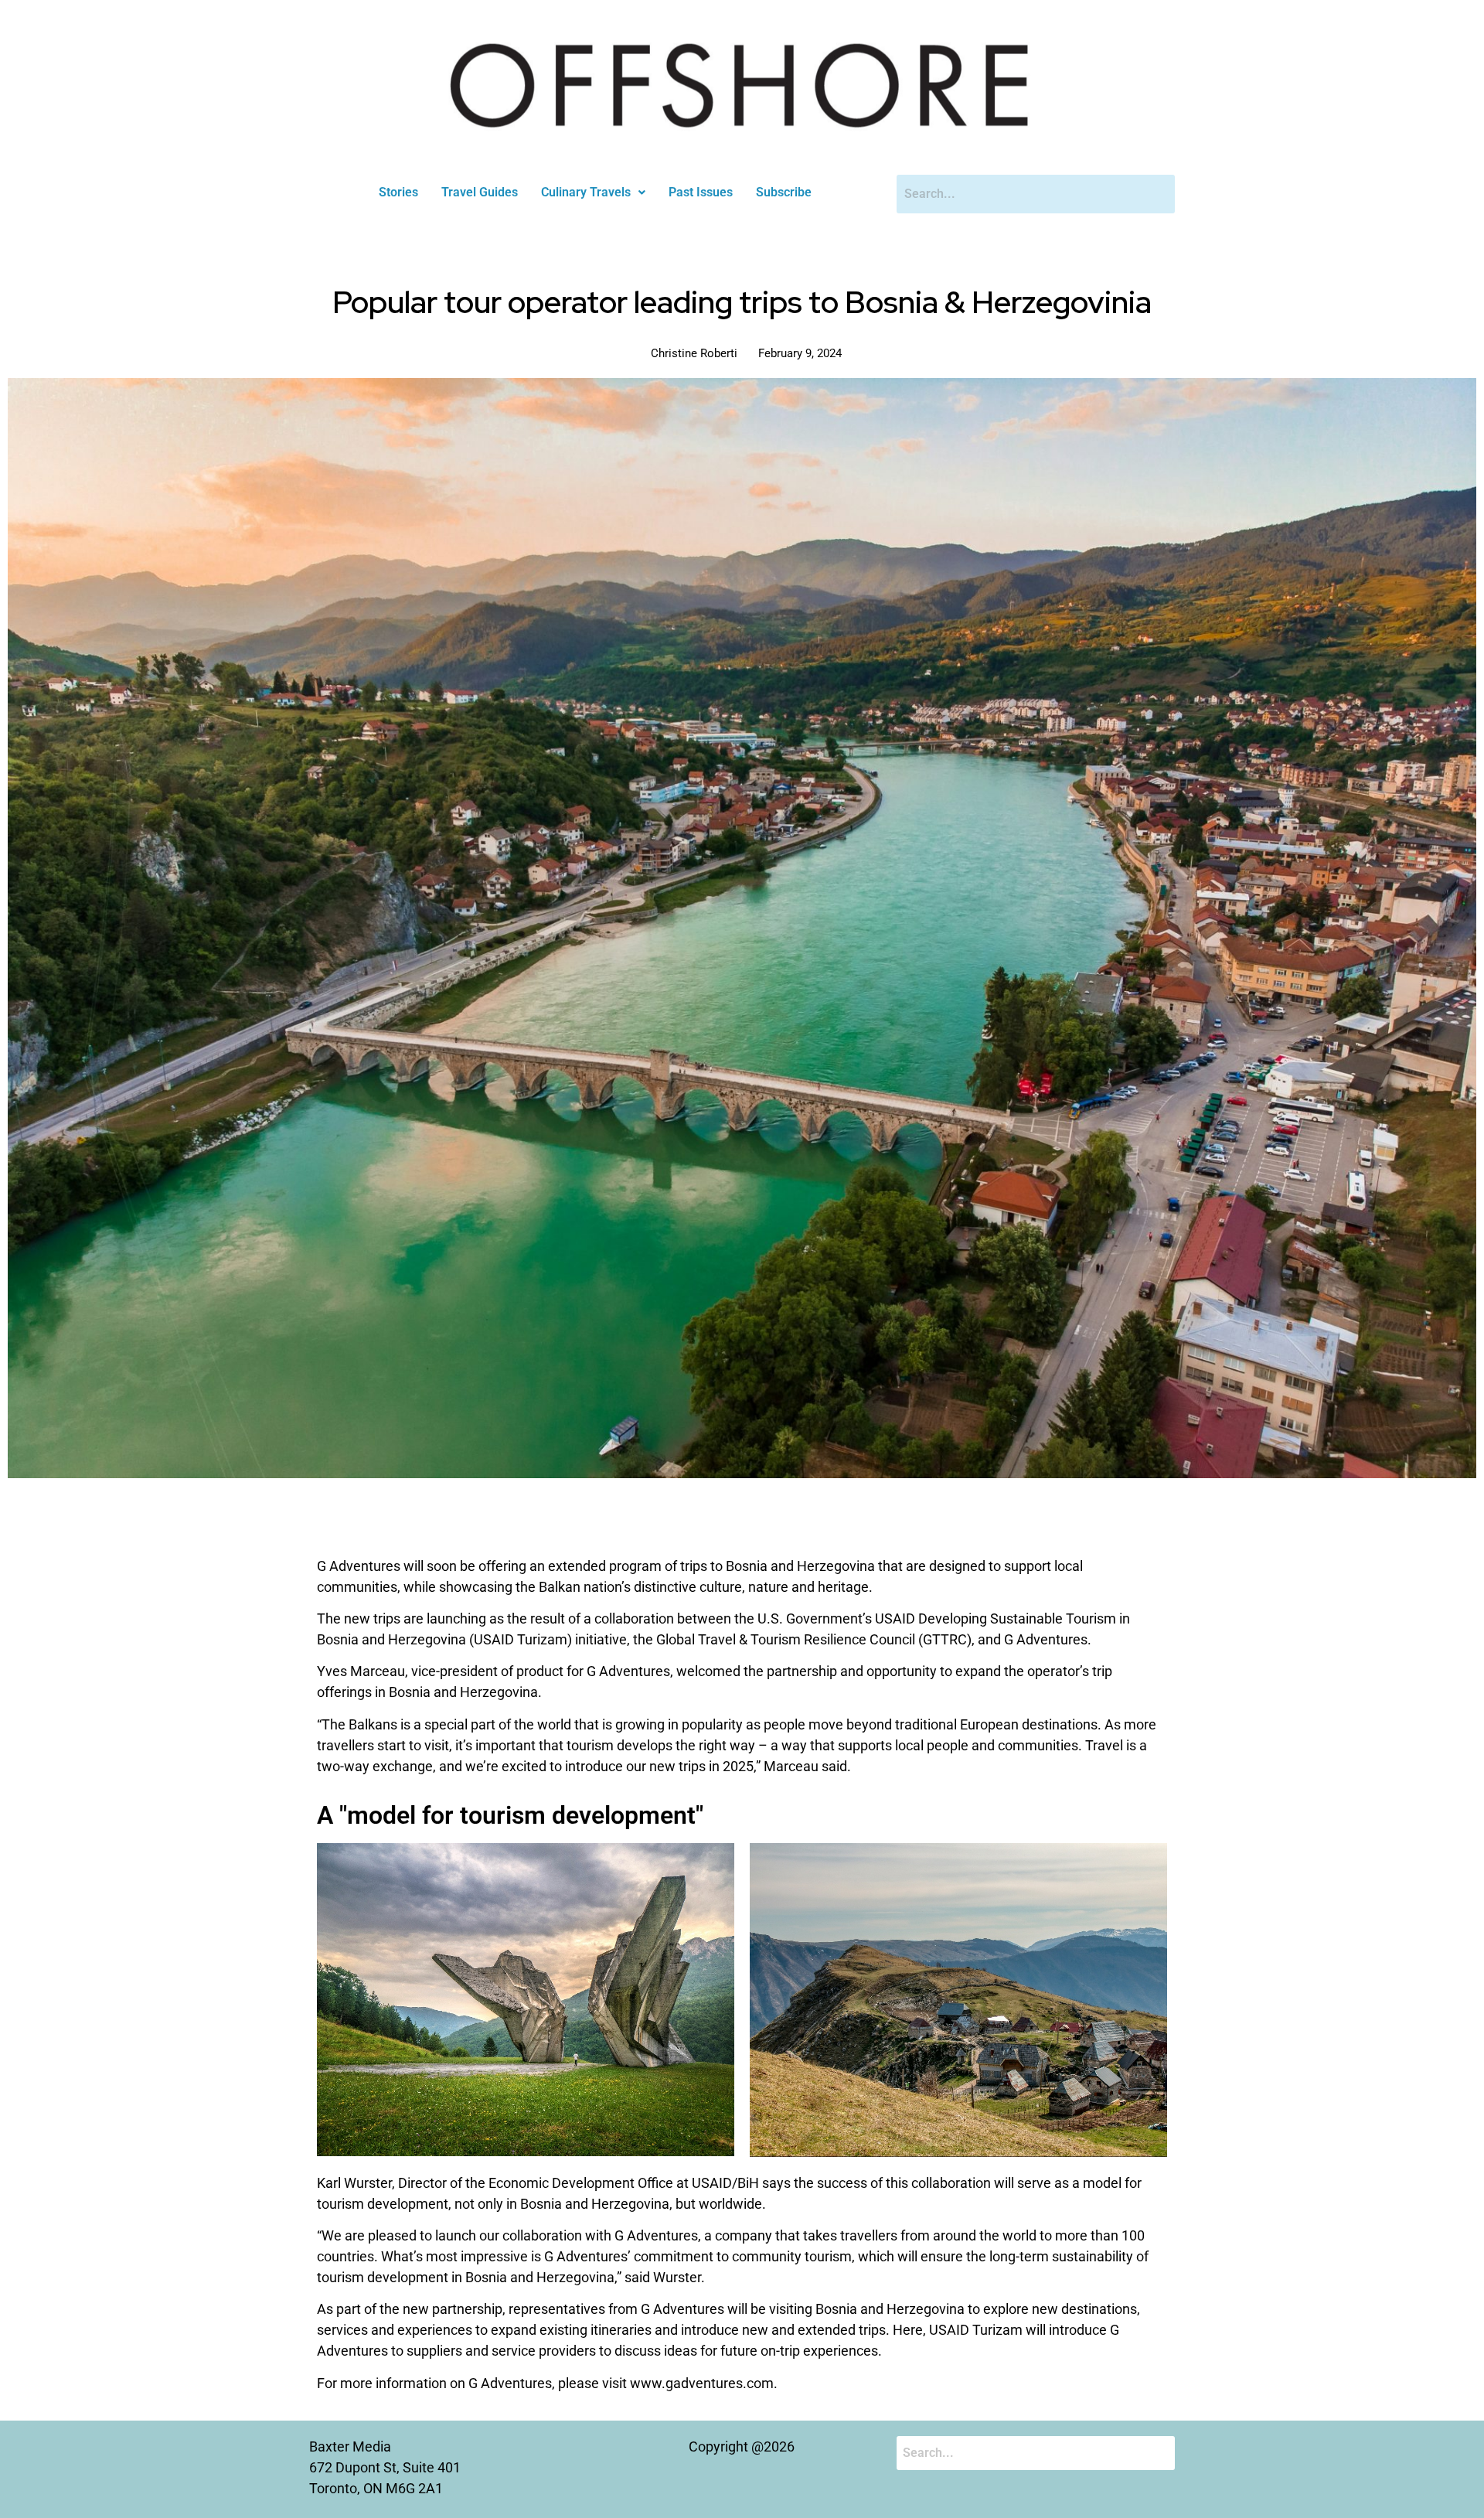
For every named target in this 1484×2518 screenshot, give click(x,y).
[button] (593, 193)
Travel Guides (480, 192)
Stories (398, 192)
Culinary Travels (586, 192)
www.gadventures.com (702, 2383)
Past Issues (701, 192)
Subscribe (784, 192)
